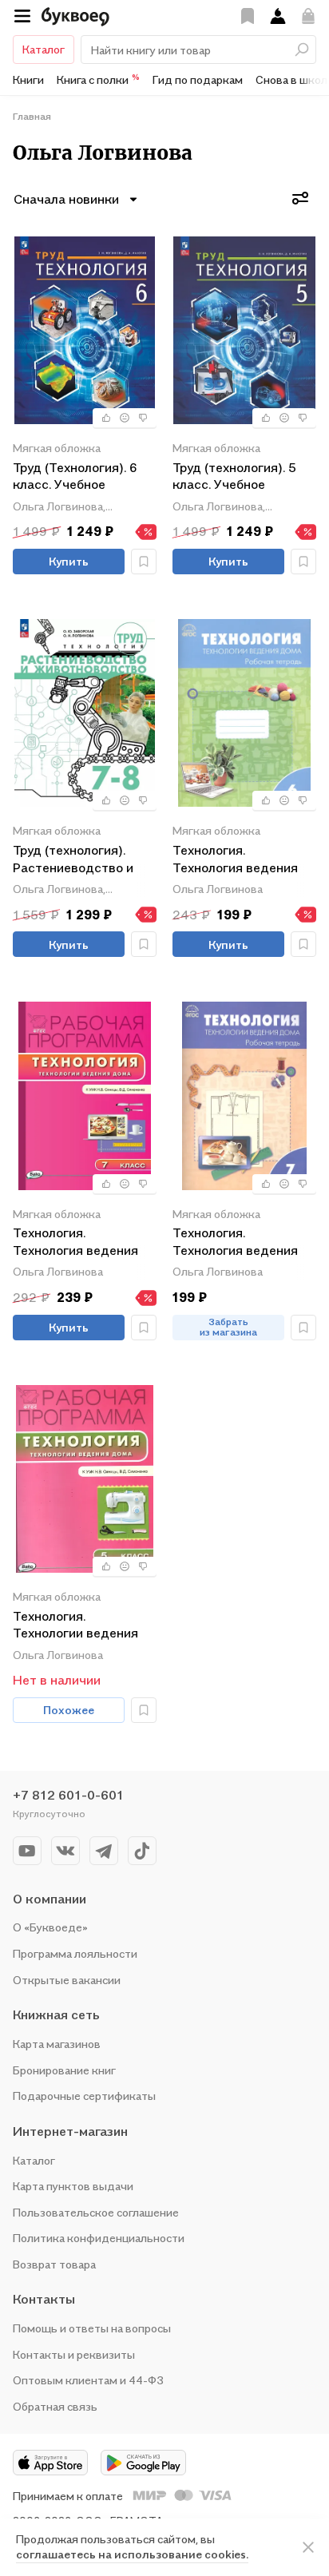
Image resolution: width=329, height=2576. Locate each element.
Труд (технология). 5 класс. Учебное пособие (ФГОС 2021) (238, 477)
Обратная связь (55, 2406)
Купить (69, 561)
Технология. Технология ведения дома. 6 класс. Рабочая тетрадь (243, 860)
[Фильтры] (300, 198)
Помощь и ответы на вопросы (92, 2328)
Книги (28, 79)
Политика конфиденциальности (99, 2238)
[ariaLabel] (308, 2547)
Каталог (44, 49)
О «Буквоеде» (50, 1927)
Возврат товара (54, 2264)
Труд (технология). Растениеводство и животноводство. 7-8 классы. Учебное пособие (79, 860)
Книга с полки (98, 79)
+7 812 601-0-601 (68, 1795)
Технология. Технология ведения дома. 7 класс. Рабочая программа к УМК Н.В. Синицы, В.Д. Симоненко (83, 1242)
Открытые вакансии (67, 1980)
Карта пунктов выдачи (73, 2186)
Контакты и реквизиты (74, 2354)
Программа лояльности (75, 1953)
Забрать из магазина (228, 1327)
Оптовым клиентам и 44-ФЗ (88, 2380)
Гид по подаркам (198, 79)
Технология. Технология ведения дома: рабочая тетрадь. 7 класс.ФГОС (243, 1242)
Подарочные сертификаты (84, 2096)
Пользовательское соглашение (96, 2212)
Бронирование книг (64, 2070)
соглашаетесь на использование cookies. (132, 2554)
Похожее (69, 1710)
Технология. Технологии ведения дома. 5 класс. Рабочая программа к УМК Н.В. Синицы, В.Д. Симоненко (83, 1626)
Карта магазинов (57, 2044)
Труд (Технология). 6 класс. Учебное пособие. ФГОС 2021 (75, 477)
